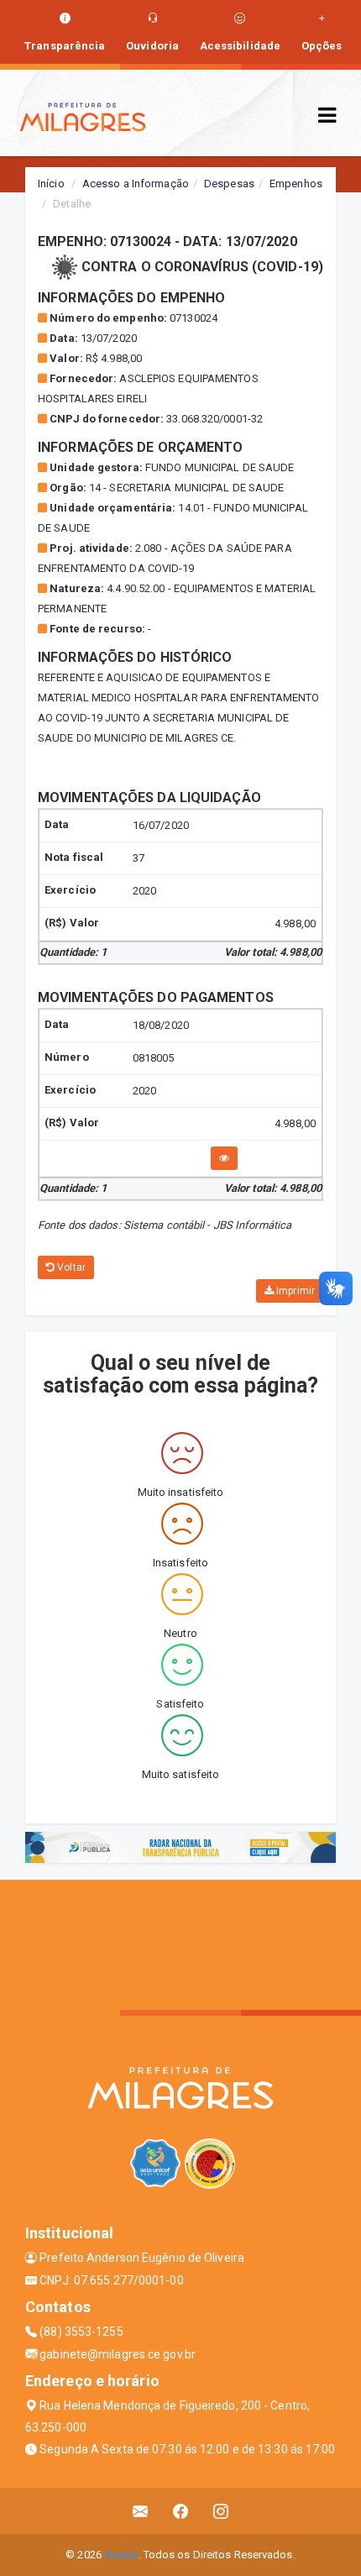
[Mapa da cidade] (180, 1943)
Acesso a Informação (136, 184)
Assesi (121, 2555)
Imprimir (294, 1291)
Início (51, 184)
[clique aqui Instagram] (221, 2511)
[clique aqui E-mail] (141, 2511)
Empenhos (296, 184)
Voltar (70, 1267)
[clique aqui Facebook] (181, 2511)
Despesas (229, 184)
